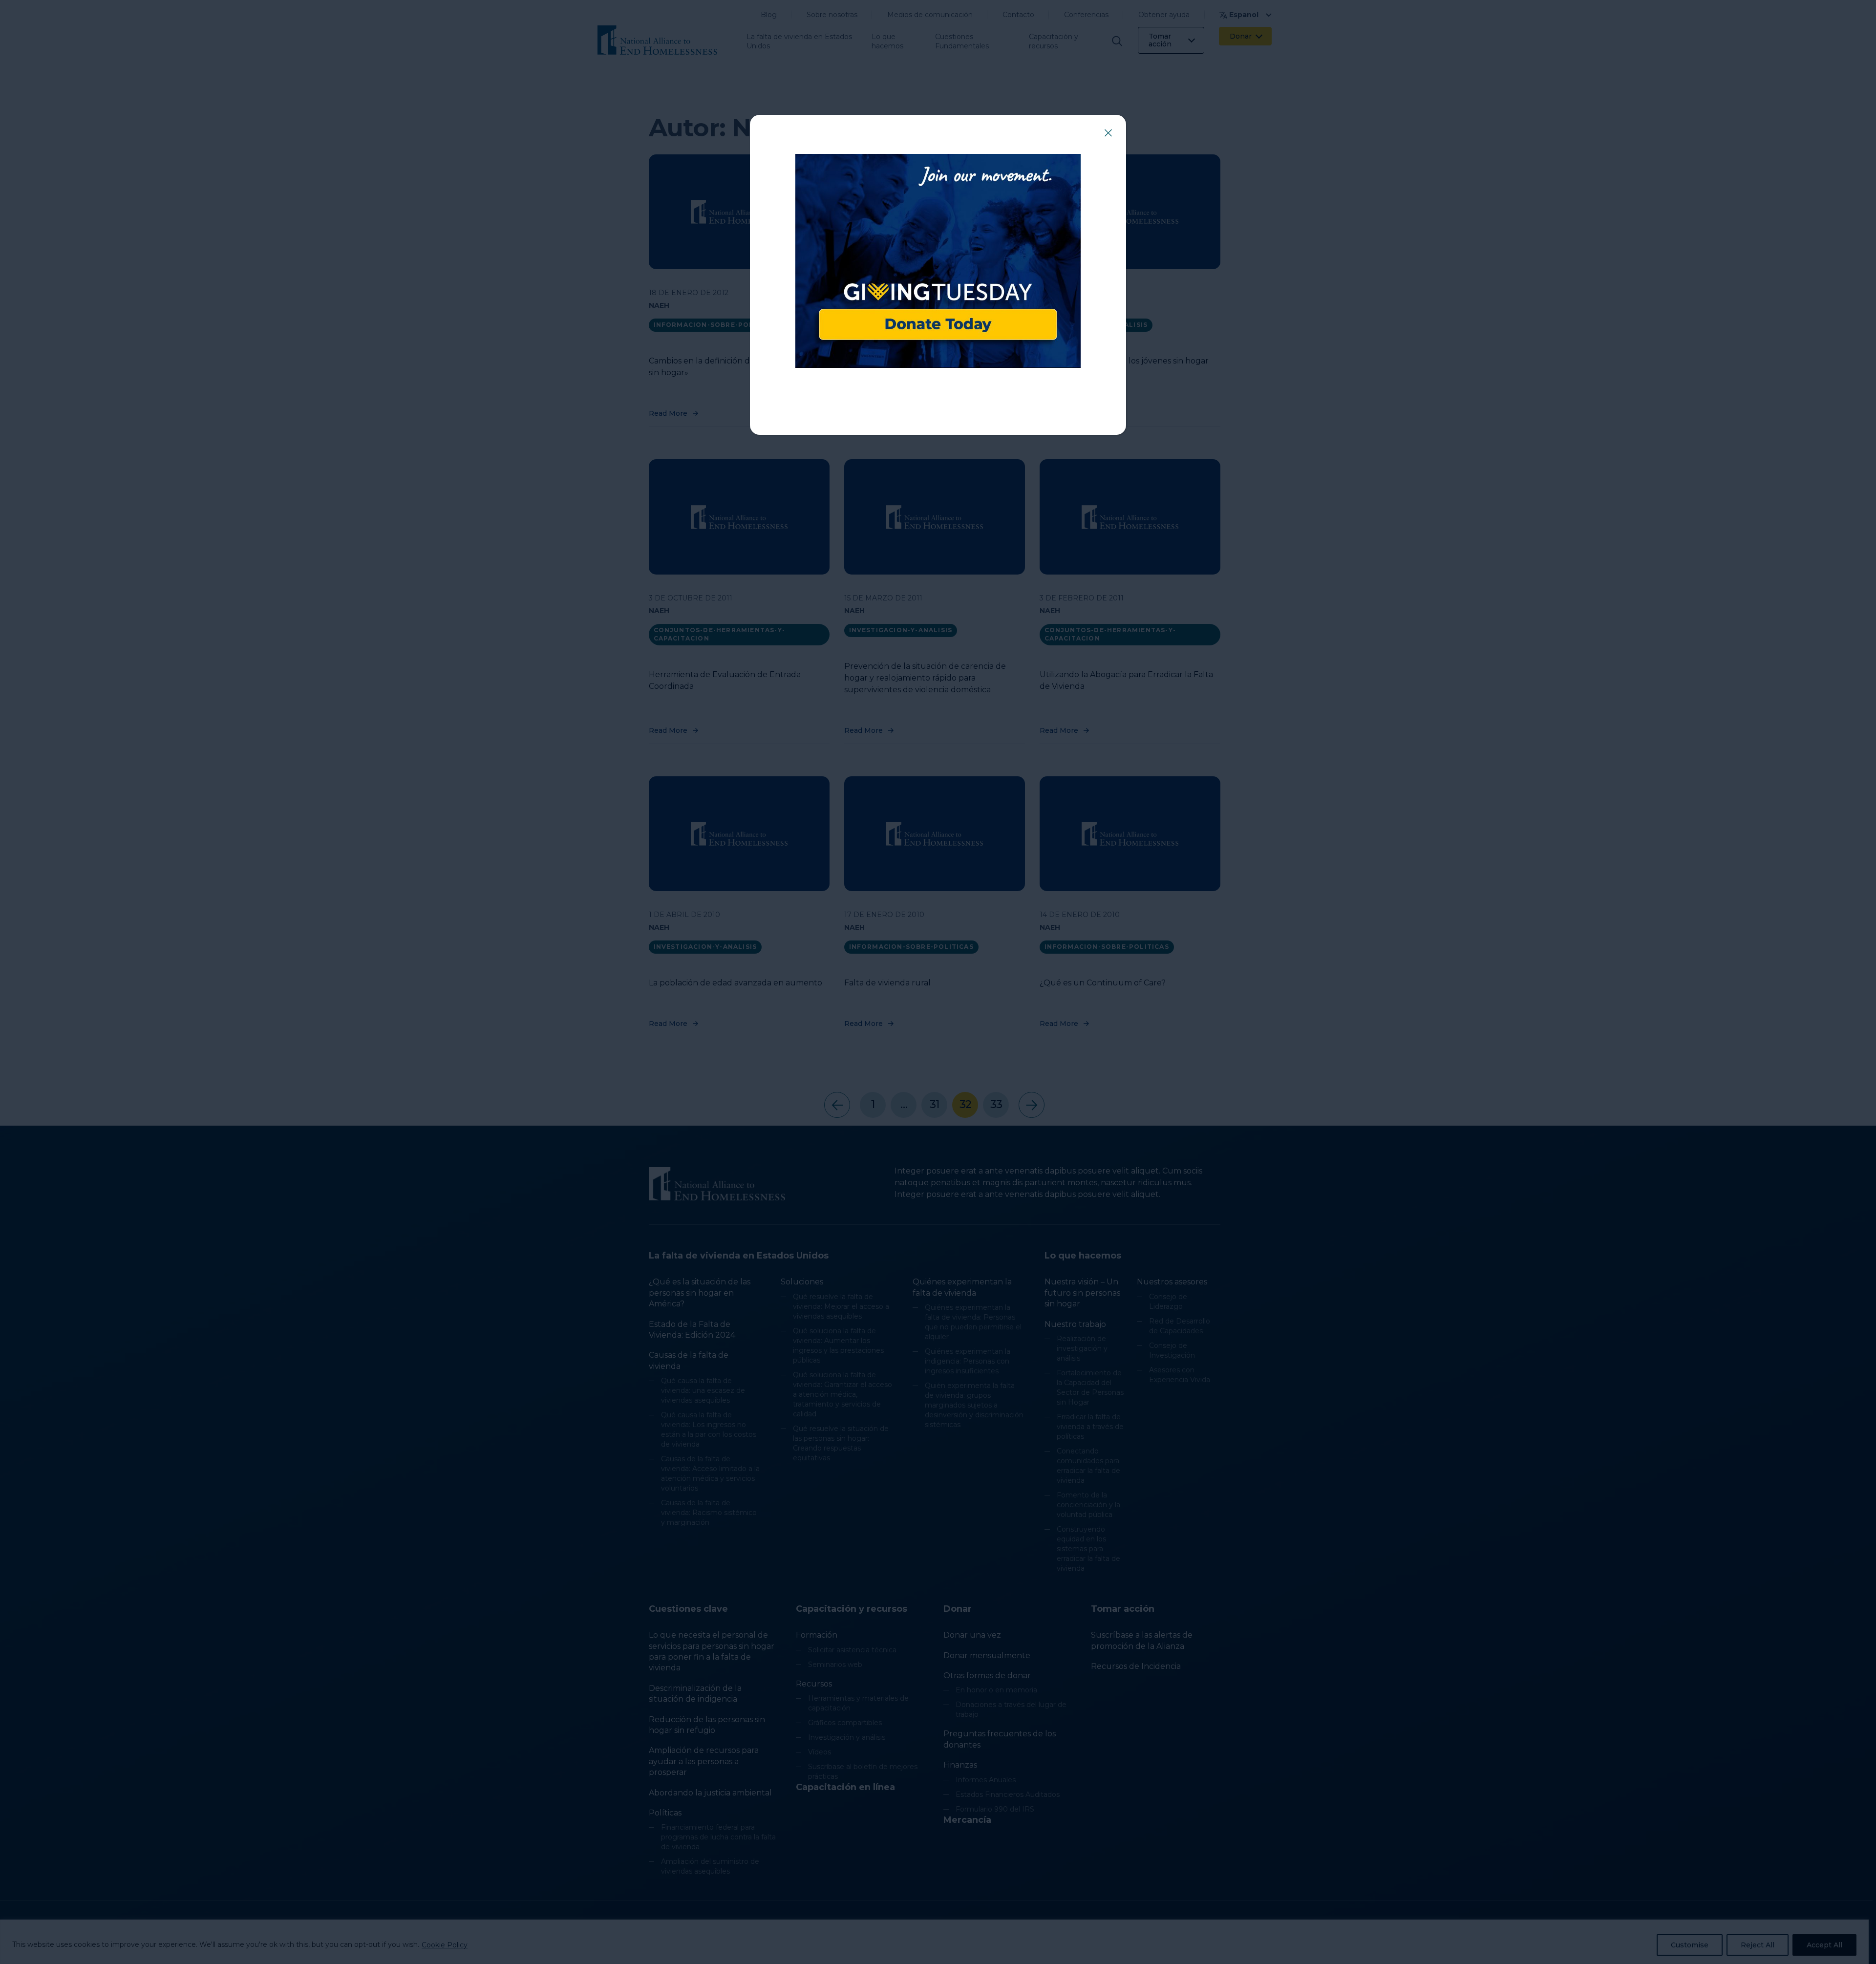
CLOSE (1108, 133)
